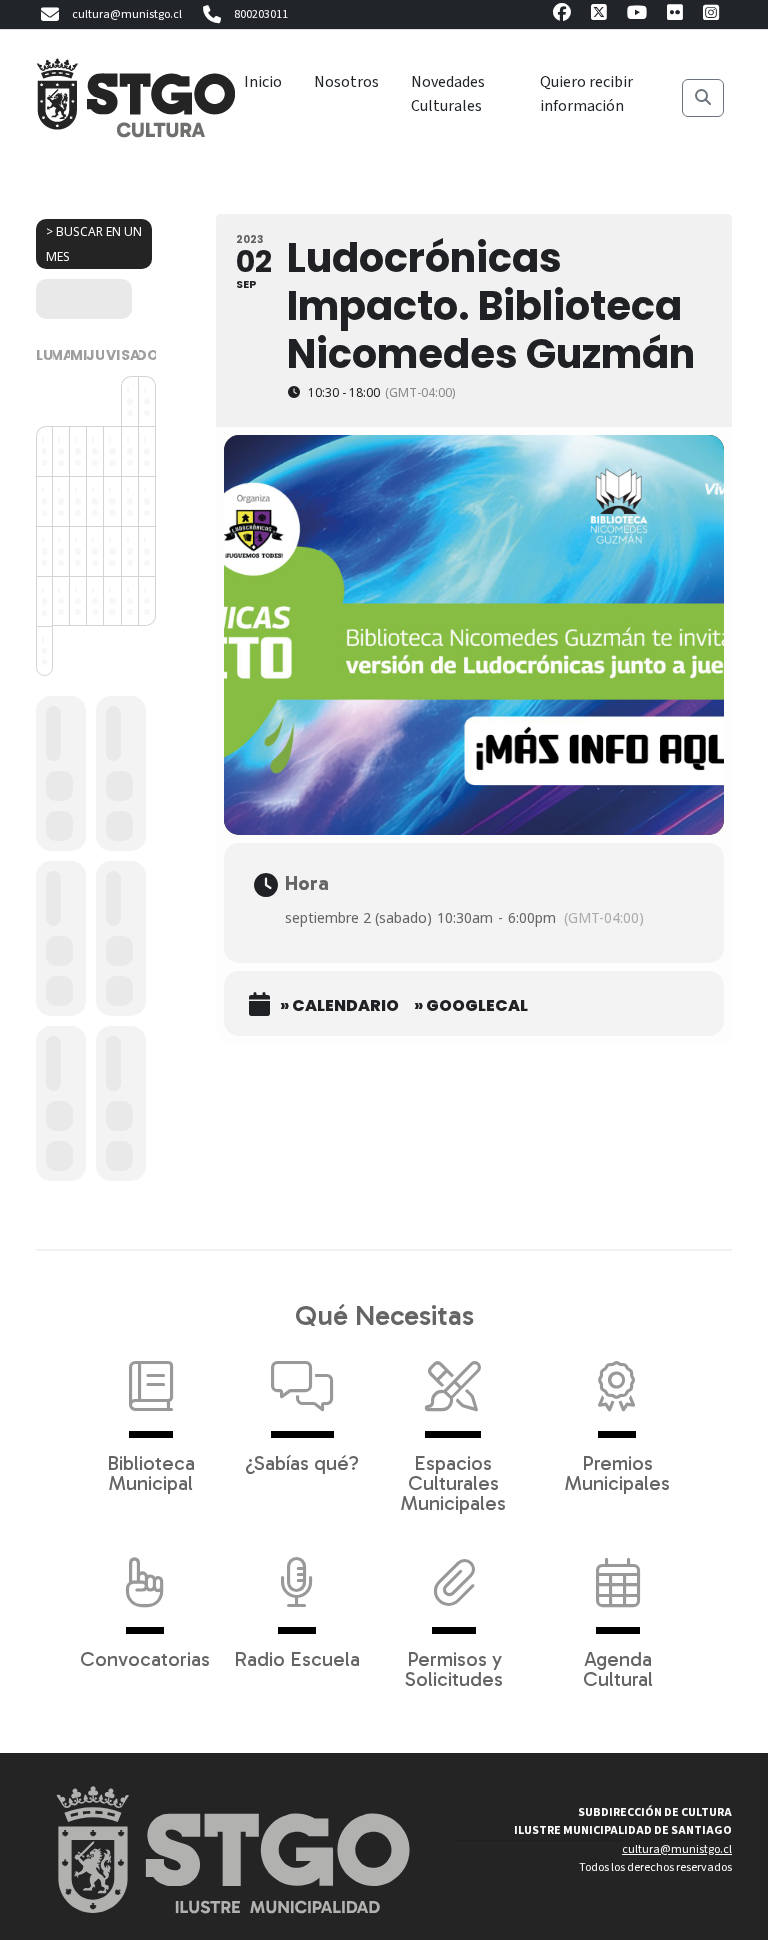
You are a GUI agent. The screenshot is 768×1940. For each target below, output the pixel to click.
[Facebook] (562, 15)
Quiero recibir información (586, 94)
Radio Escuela (297, 1658)
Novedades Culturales (448, 94)
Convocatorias (145, 1658)
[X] (599, 15)
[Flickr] (675, 15)
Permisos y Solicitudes (454, 1668)
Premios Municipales (617, 1472)
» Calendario (339, 1006)
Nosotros (346, 82)
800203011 (261, 14)
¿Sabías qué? (302, 1462)
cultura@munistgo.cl (127, 14)
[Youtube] (637, 15)
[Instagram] (711, 15)
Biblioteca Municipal (151, 1472)
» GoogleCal (471, 1006)
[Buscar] (703, 98)
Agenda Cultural (618, 1668)
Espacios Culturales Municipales (453, 1482)
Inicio (263, 82)
